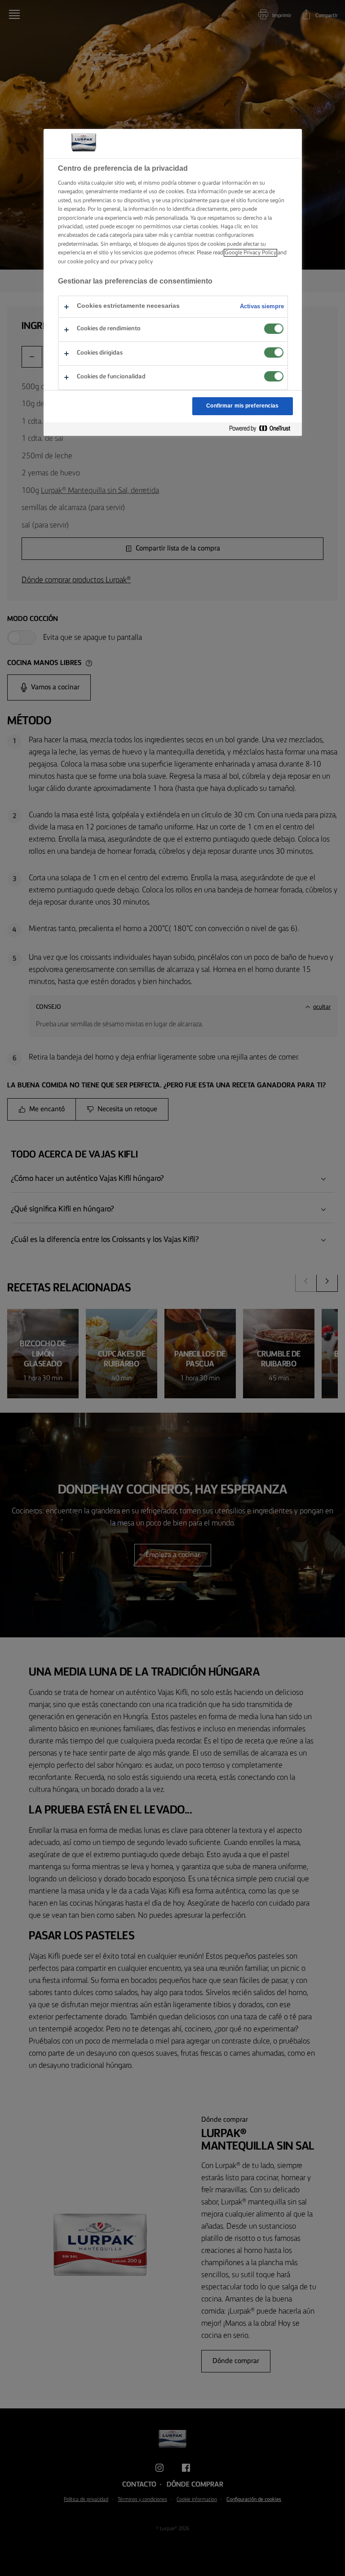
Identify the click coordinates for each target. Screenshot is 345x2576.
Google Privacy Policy (250, 253)
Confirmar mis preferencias (242, 406)
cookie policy (83, 262)
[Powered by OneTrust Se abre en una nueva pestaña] (263, 429)
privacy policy (136, 262)
